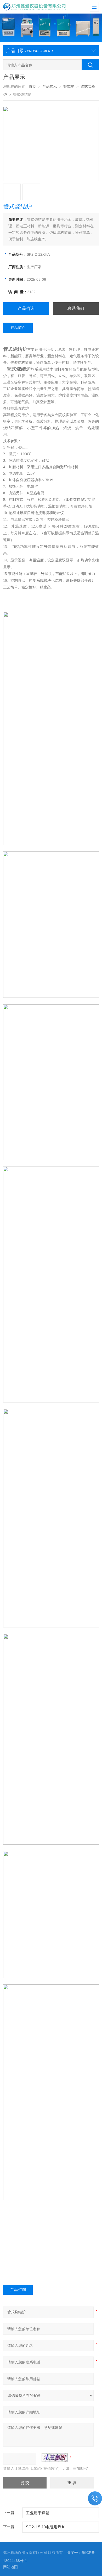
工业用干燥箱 (38, 2513)
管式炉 (69, 87)
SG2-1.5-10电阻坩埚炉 (46, 2527)
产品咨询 (26, 308)
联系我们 (76, 308)
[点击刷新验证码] (55, 2458)
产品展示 (50, 87)
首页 (32, 87)
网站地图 (10, 2567)
